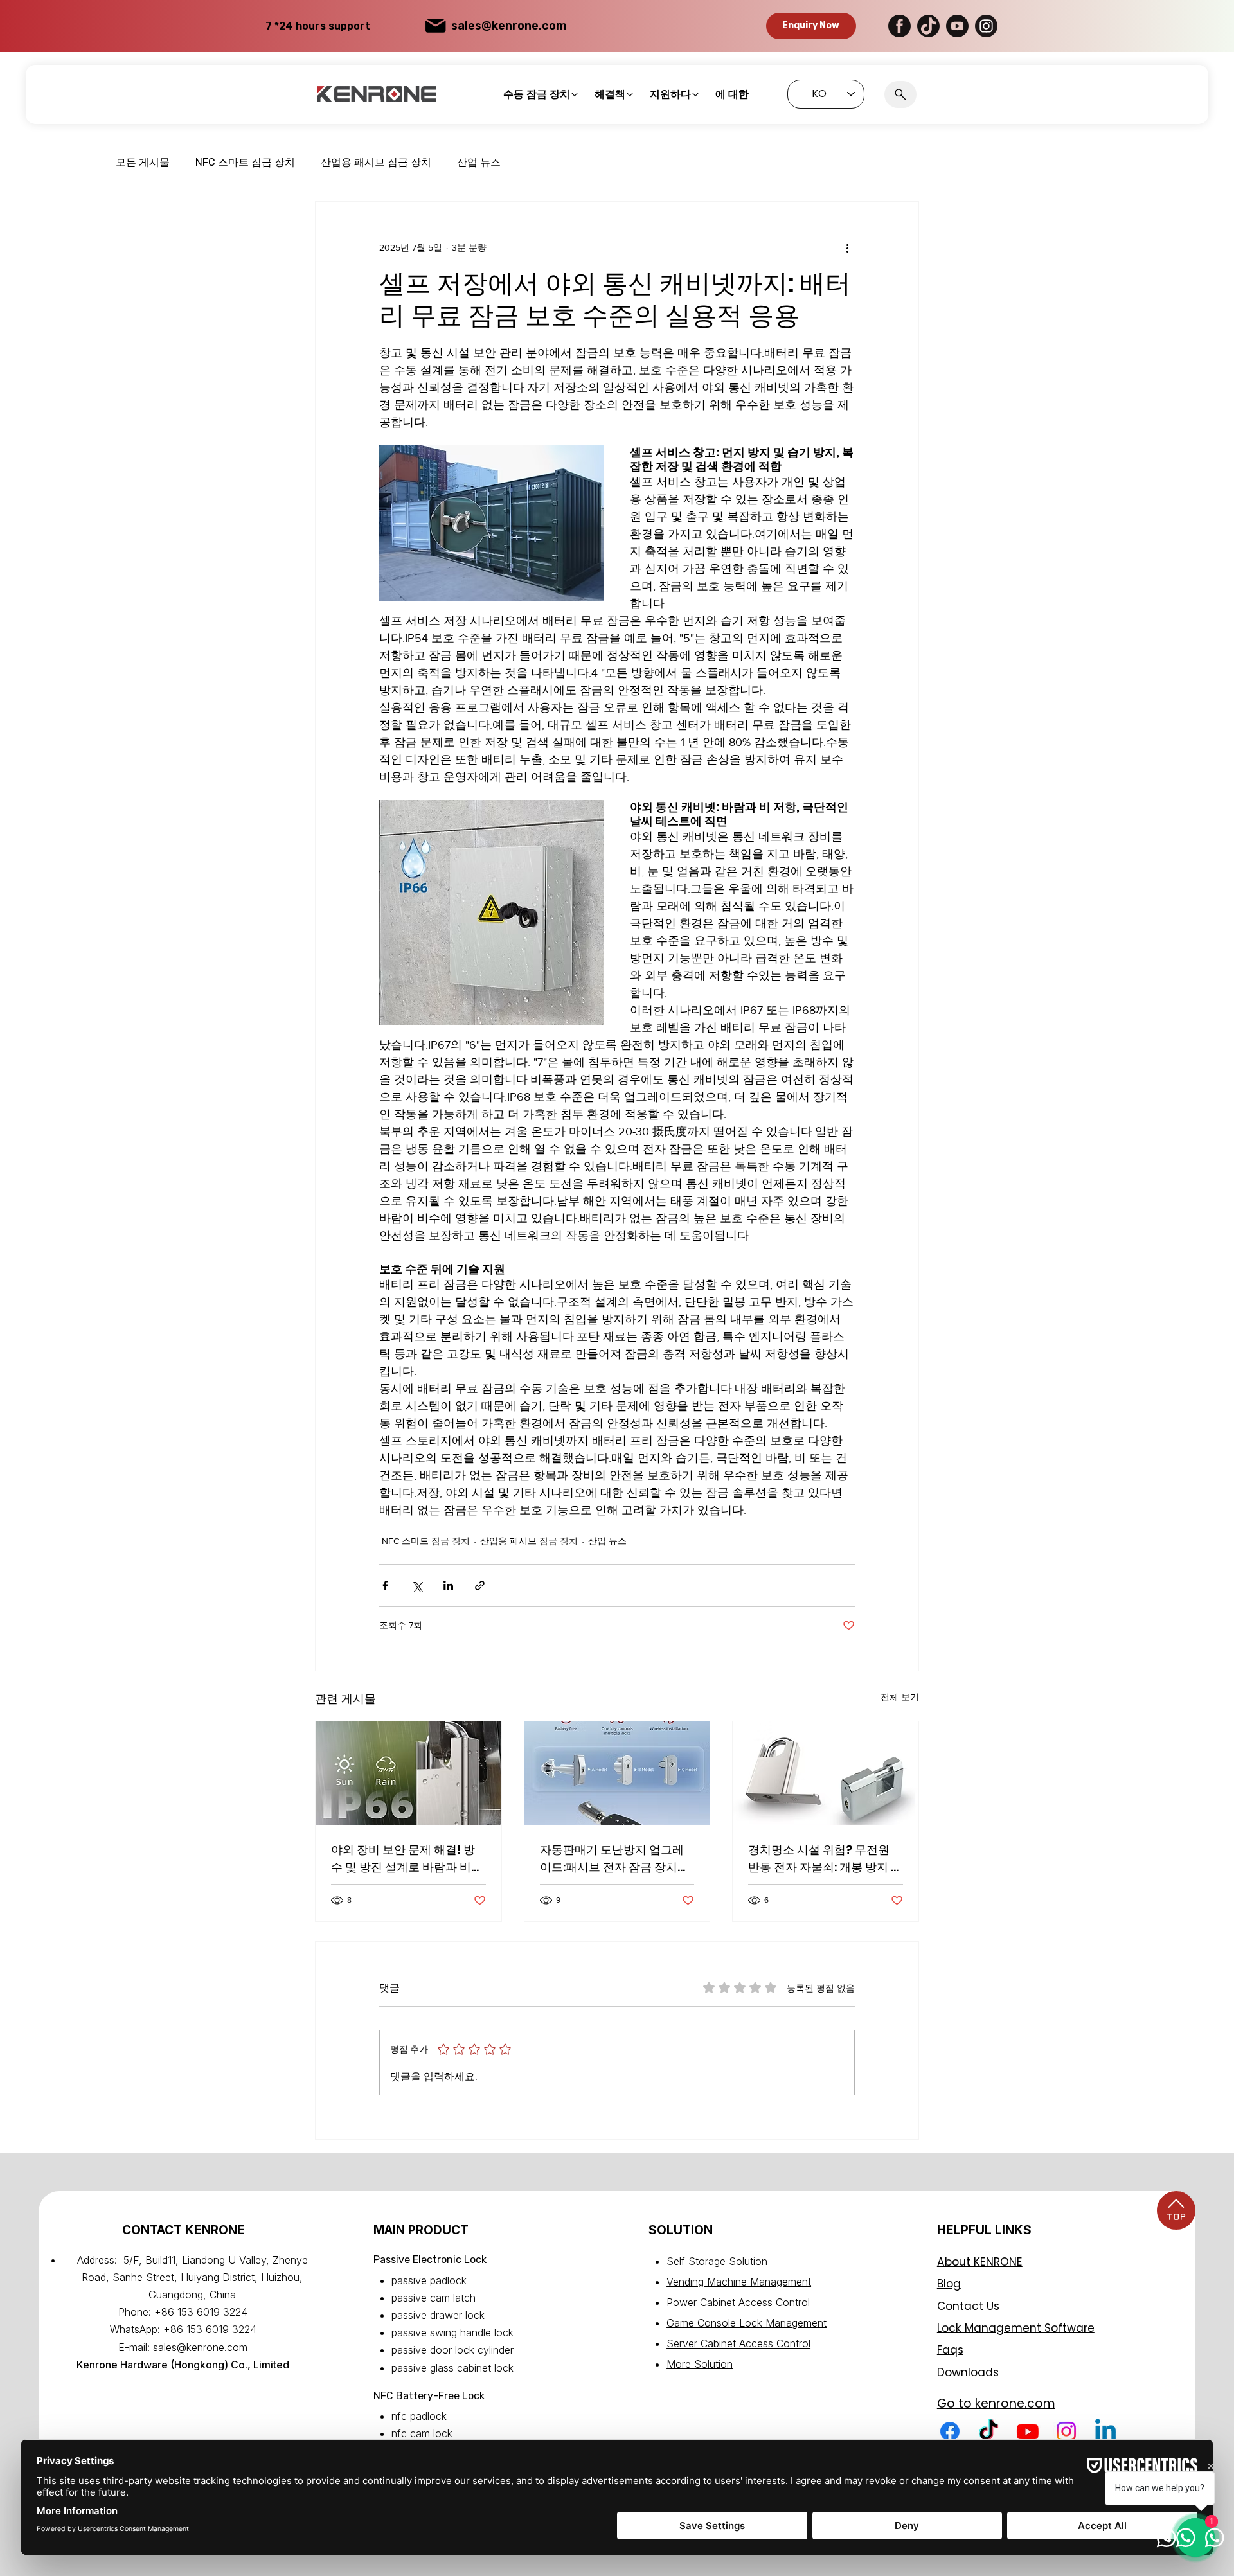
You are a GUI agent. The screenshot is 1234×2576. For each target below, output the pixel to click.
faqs (950, 2350)
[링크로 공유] (480, 1586)
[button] (811, 26)
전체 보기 (900, 1697)
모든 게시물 (143, 162)
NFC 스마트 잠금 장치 (245, 162)
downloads (968, 2372)
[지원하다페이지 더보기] (695, 94)
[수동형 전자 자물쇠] (408, 1773)
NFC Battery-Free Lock (429, 2396)
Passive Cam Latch (434, 2298)
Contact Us (968, 2306)
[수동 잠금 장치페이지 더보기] (575, 94)
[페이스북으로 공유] (385, 1586)
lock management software (1016, 2328)
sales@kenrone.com (509, 26)
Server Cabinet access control (738, 2343)
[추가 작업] (847, 248)
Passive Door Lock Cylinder (452, 2350)
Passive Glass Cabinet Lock (452, 2368)
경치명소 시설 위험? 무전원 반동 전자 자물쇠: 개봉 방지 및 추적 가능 (825, 1859)
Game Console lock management (747, 2323)
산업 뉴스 (479, 162)
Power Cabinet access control (738, 2302)
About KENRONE (980, 2262)
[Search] (900, 94)
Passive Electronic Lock (430, 2260)
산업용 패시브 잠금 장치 (376, 162)
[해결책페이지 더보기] (630, 94)
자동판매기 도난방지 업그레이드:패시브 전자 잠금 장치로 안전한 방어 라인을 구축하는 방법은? (614, 1859)
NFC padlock (419, 2416)
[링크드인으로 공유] (448, 1586)
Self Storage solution (717, 2261)
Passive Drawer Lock (438, 2315)
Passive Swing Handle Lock (452, 2332)
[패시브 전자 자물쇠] (826, 1773)
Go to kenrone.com (996, 2403)
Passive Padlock (429, 2280)
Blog (949, 2284)
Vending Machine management (739, 2282)
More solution (700, 2364)
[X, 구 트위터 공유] (417, 1586)
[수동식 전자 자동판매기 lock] (617, 1773)
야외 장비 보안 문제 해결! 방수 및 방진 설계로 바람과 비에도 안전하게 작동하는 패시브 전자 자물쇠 (407, 1859)
